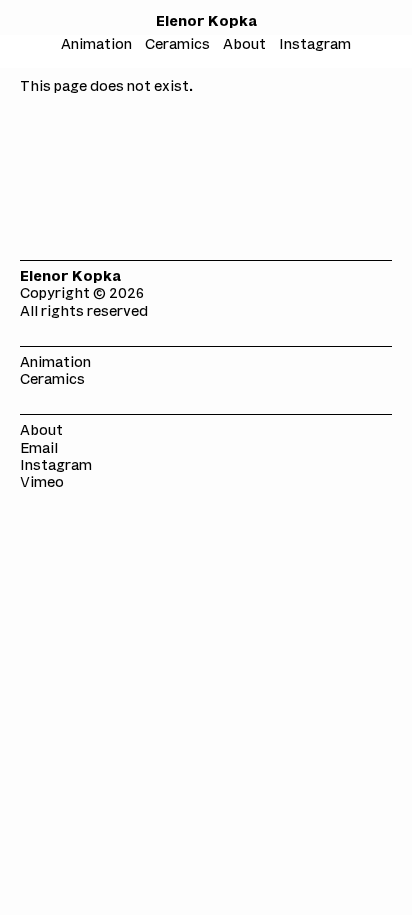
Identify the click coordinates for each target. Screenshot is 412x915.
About (41, 431)
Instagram (56, 466)
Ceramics (52, 380)
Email (39, 449)
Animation (55, 363)
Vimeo (42, 483)
